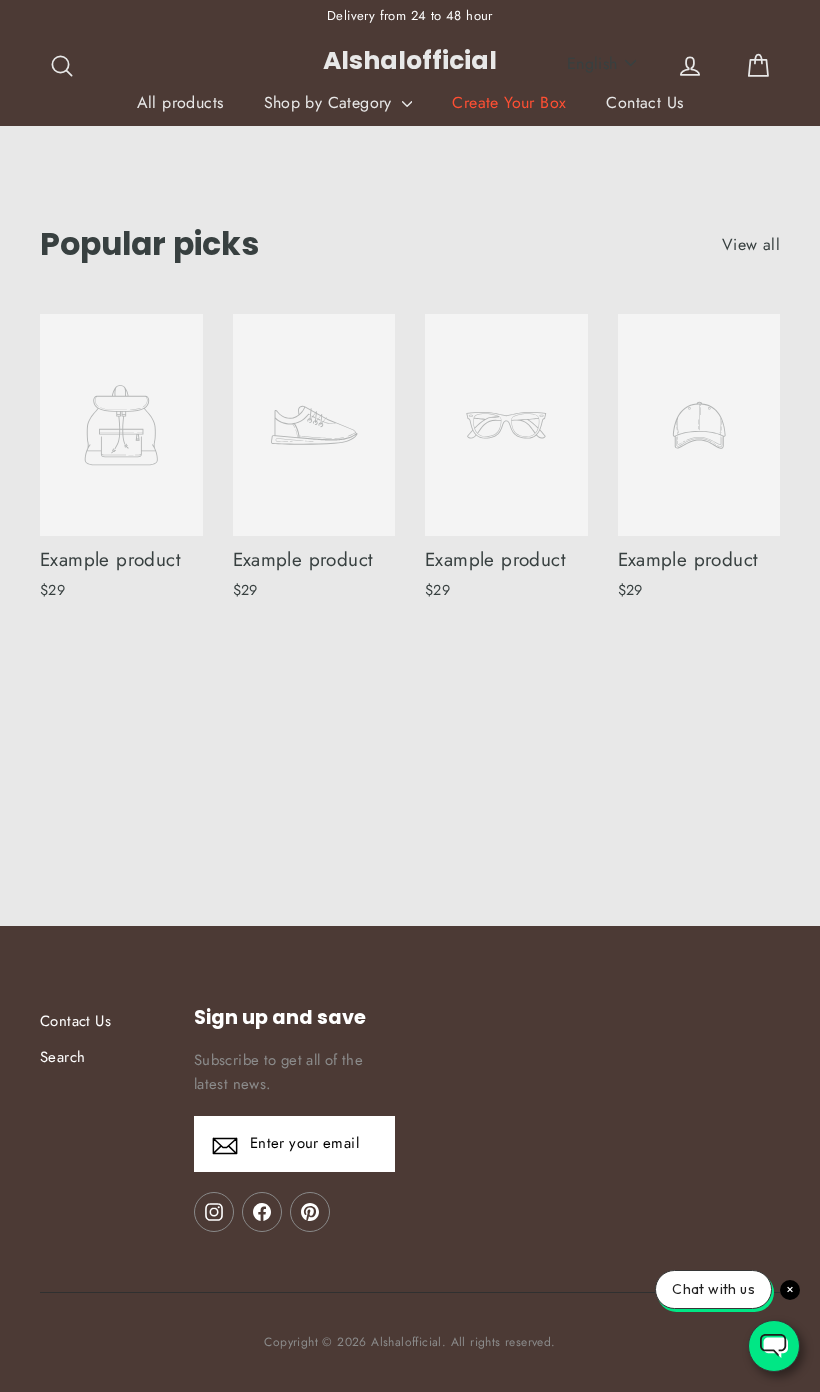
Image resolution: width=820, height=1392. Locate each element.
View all (751, 244)
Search (62, 1057)
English (592, 63)
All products (180, 102)
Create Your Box (509, 102)
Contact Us (644, 102)
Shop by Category (331, 102)
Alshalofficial (410, 60)
